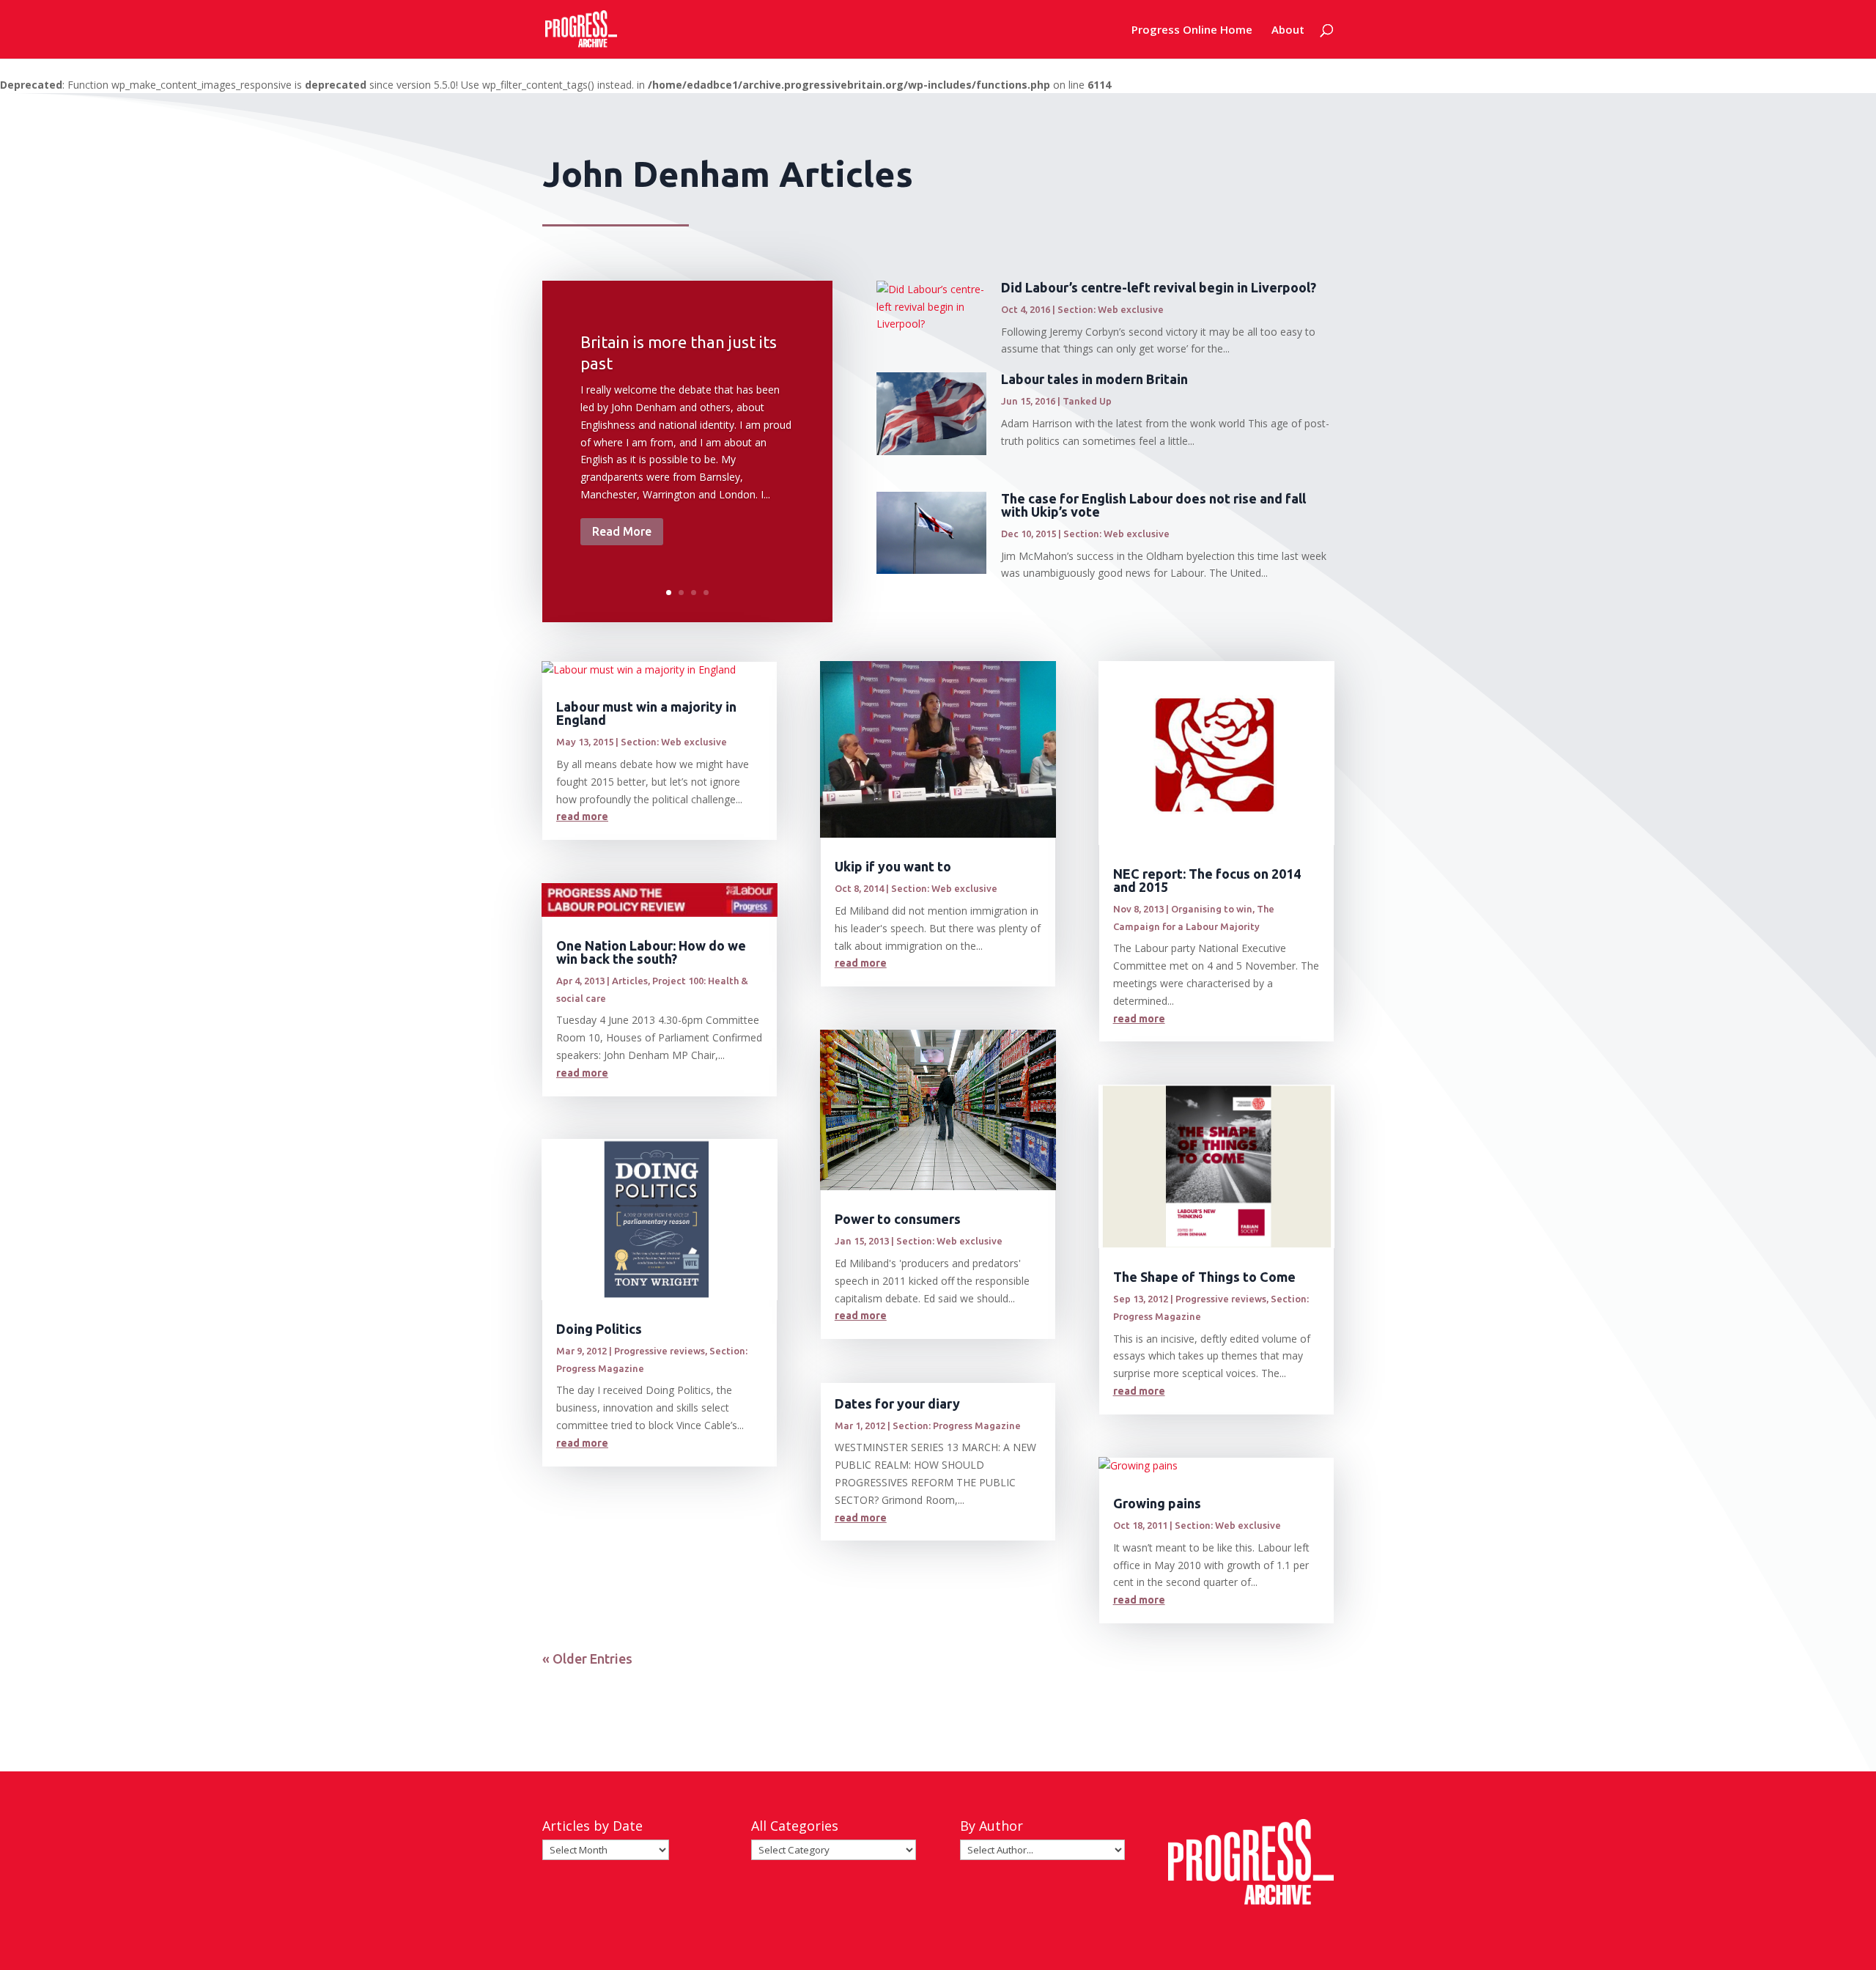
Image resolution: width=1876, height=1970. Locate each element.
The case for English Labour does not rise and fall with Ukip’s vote (1153, 505)
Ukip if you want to (893, 866)
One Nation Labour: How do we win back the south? (651, 952)
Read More (622, 531)
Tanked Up (1087, 401)
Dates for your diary (897, 1403)
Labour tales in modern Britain (1094, 379)
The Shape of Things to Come (1204, 1277)
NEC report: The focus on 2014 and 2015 (1207, 880)
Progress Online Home (1192, 30)
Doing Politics (599, 1329)
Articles (630, 981)
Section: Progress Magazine (957, 1425)
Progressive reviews (660, 1351)
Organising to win (1212, 909)
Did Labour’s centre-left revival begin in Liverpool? (1159, 287)
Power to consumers (898, 1219)
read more (582, 816)
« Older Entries (587, 1659)
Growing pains (1157, 1503)
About (1288, 30)
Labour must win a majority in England (646, 713)
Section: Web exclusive (1111, 309)
